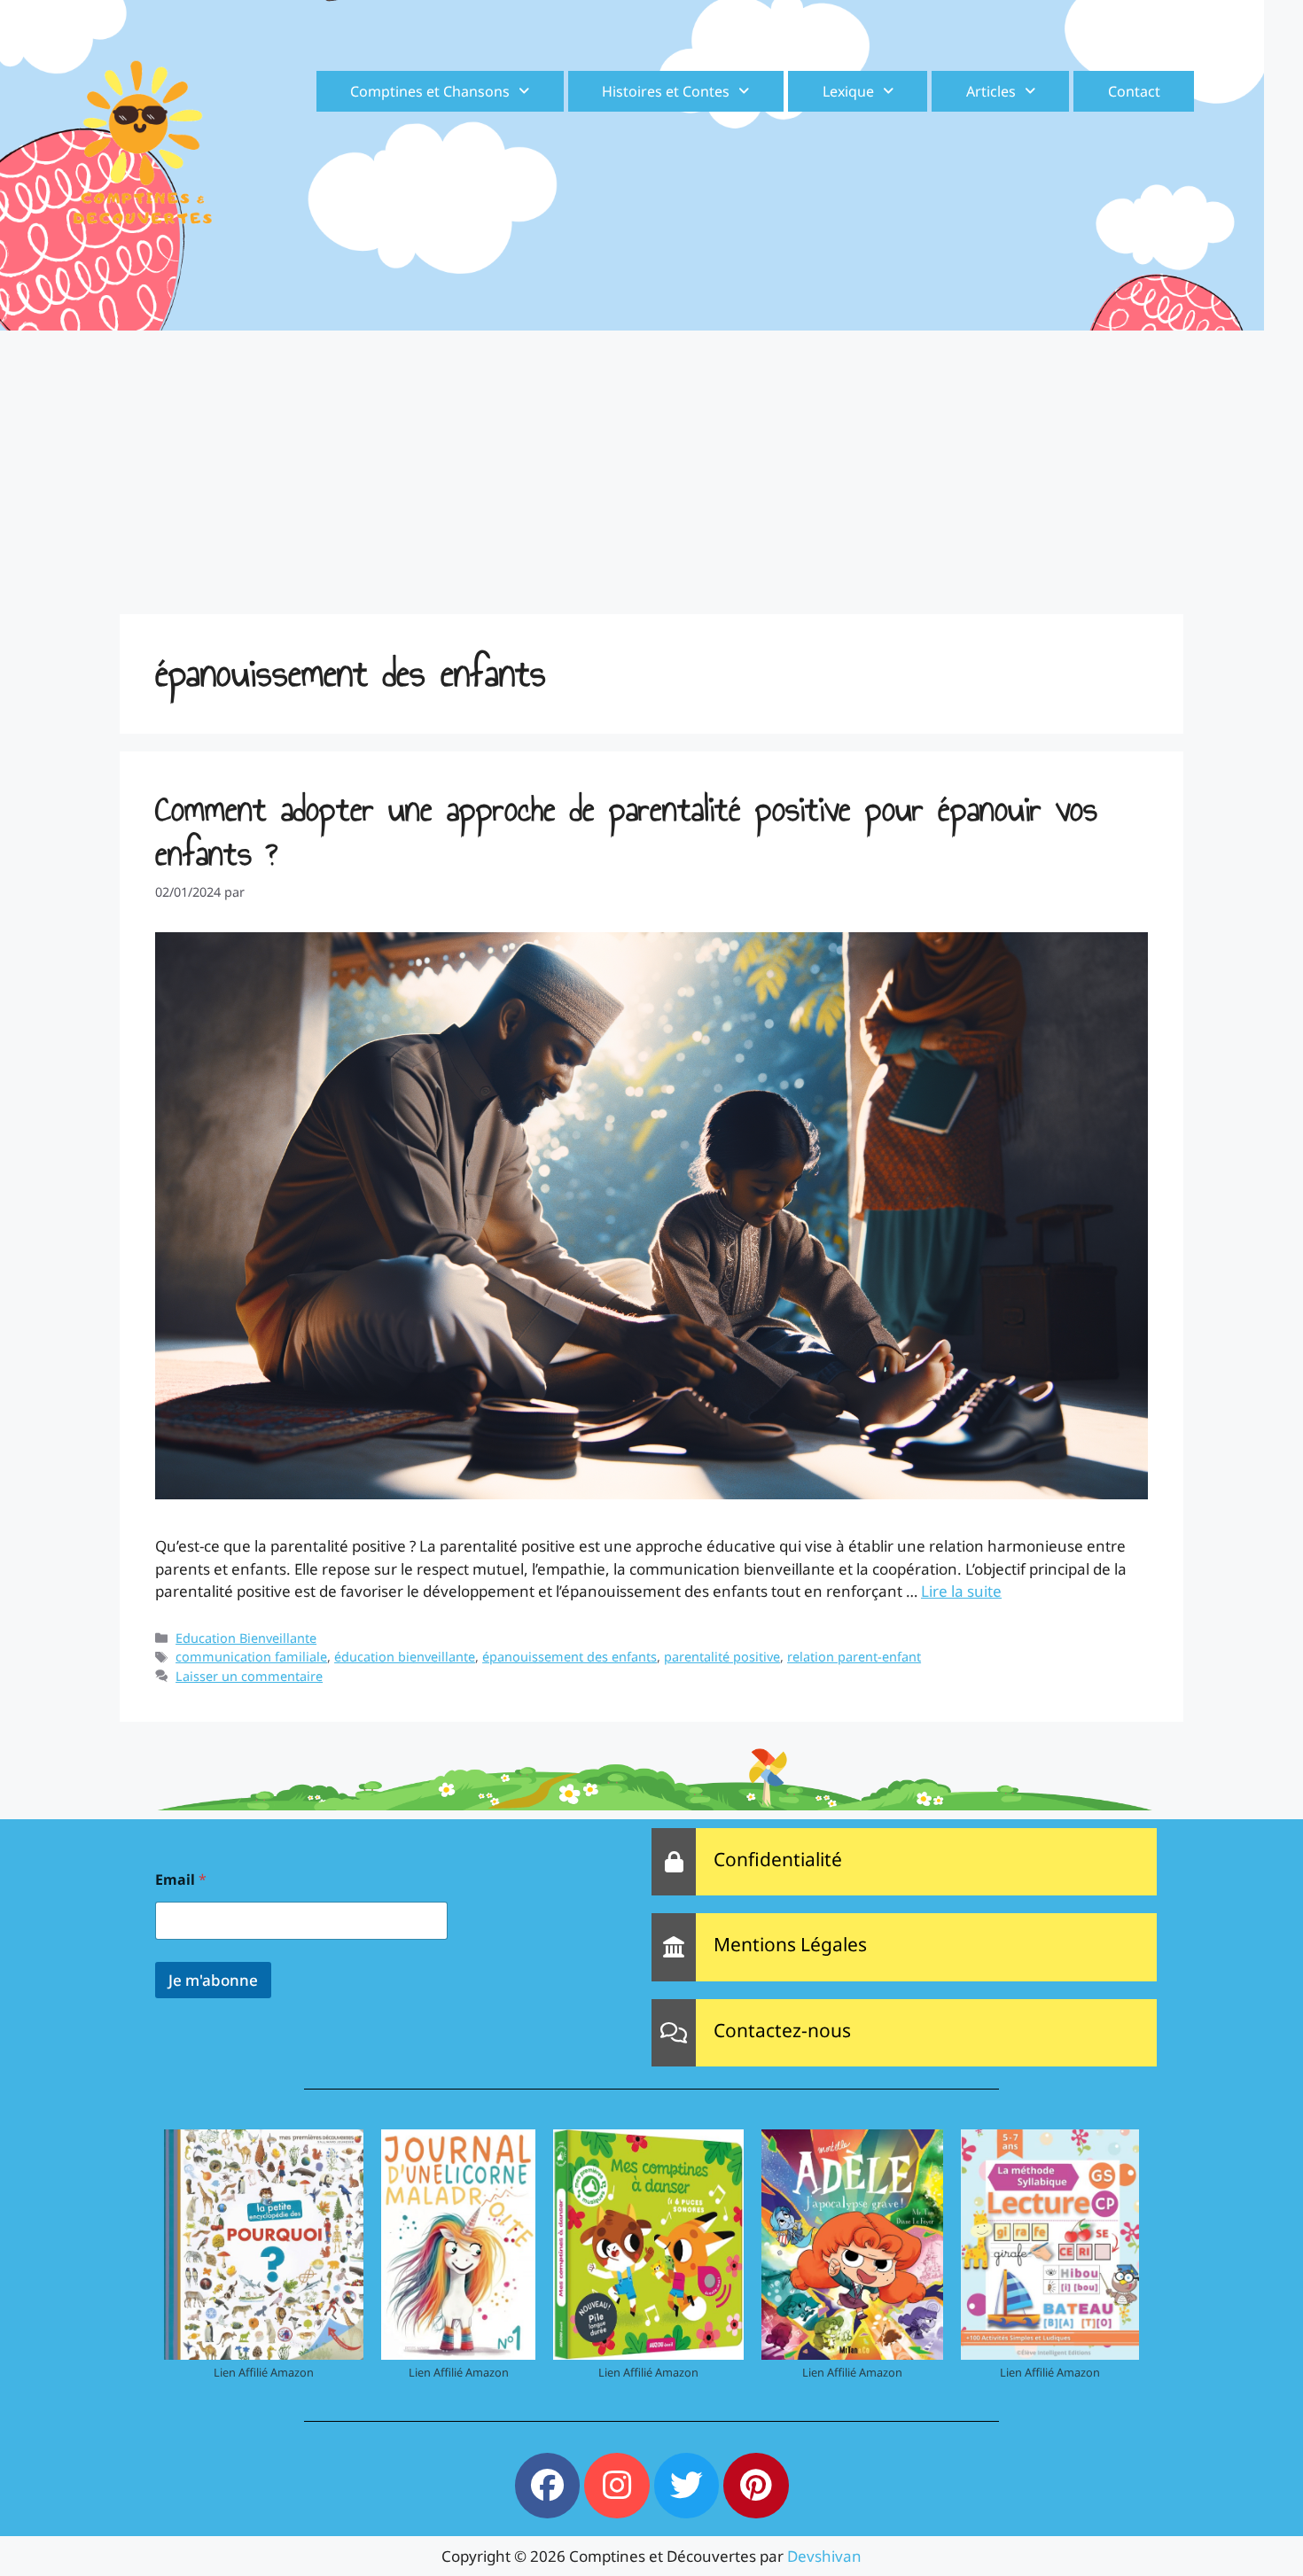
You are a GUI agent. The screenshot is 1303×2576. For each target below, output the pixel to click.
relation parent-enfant (854, 1657)
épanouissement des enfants (570, 1657)
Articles (991, 91)
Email (181, 1880)
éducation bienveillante (405, 1657)
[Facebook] (548, 2486)
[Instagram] (617, 2486)
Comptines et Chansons (430, 91)
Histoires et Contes (666, 91)
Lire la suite (961, 1591)
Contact (1134, 91)
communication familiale (251, 1657)
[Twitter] (687, 2486)
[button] (440, 91)
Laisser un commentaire (249, 1676)
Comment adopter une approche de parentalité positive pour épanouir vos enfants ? (626, 831)
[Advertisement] (651, 463)
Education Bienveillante (246, 1638)
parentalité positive (722, 1657)
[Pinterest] (756, 2486)
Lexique (848, 91)
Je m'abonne (213, 1980)
